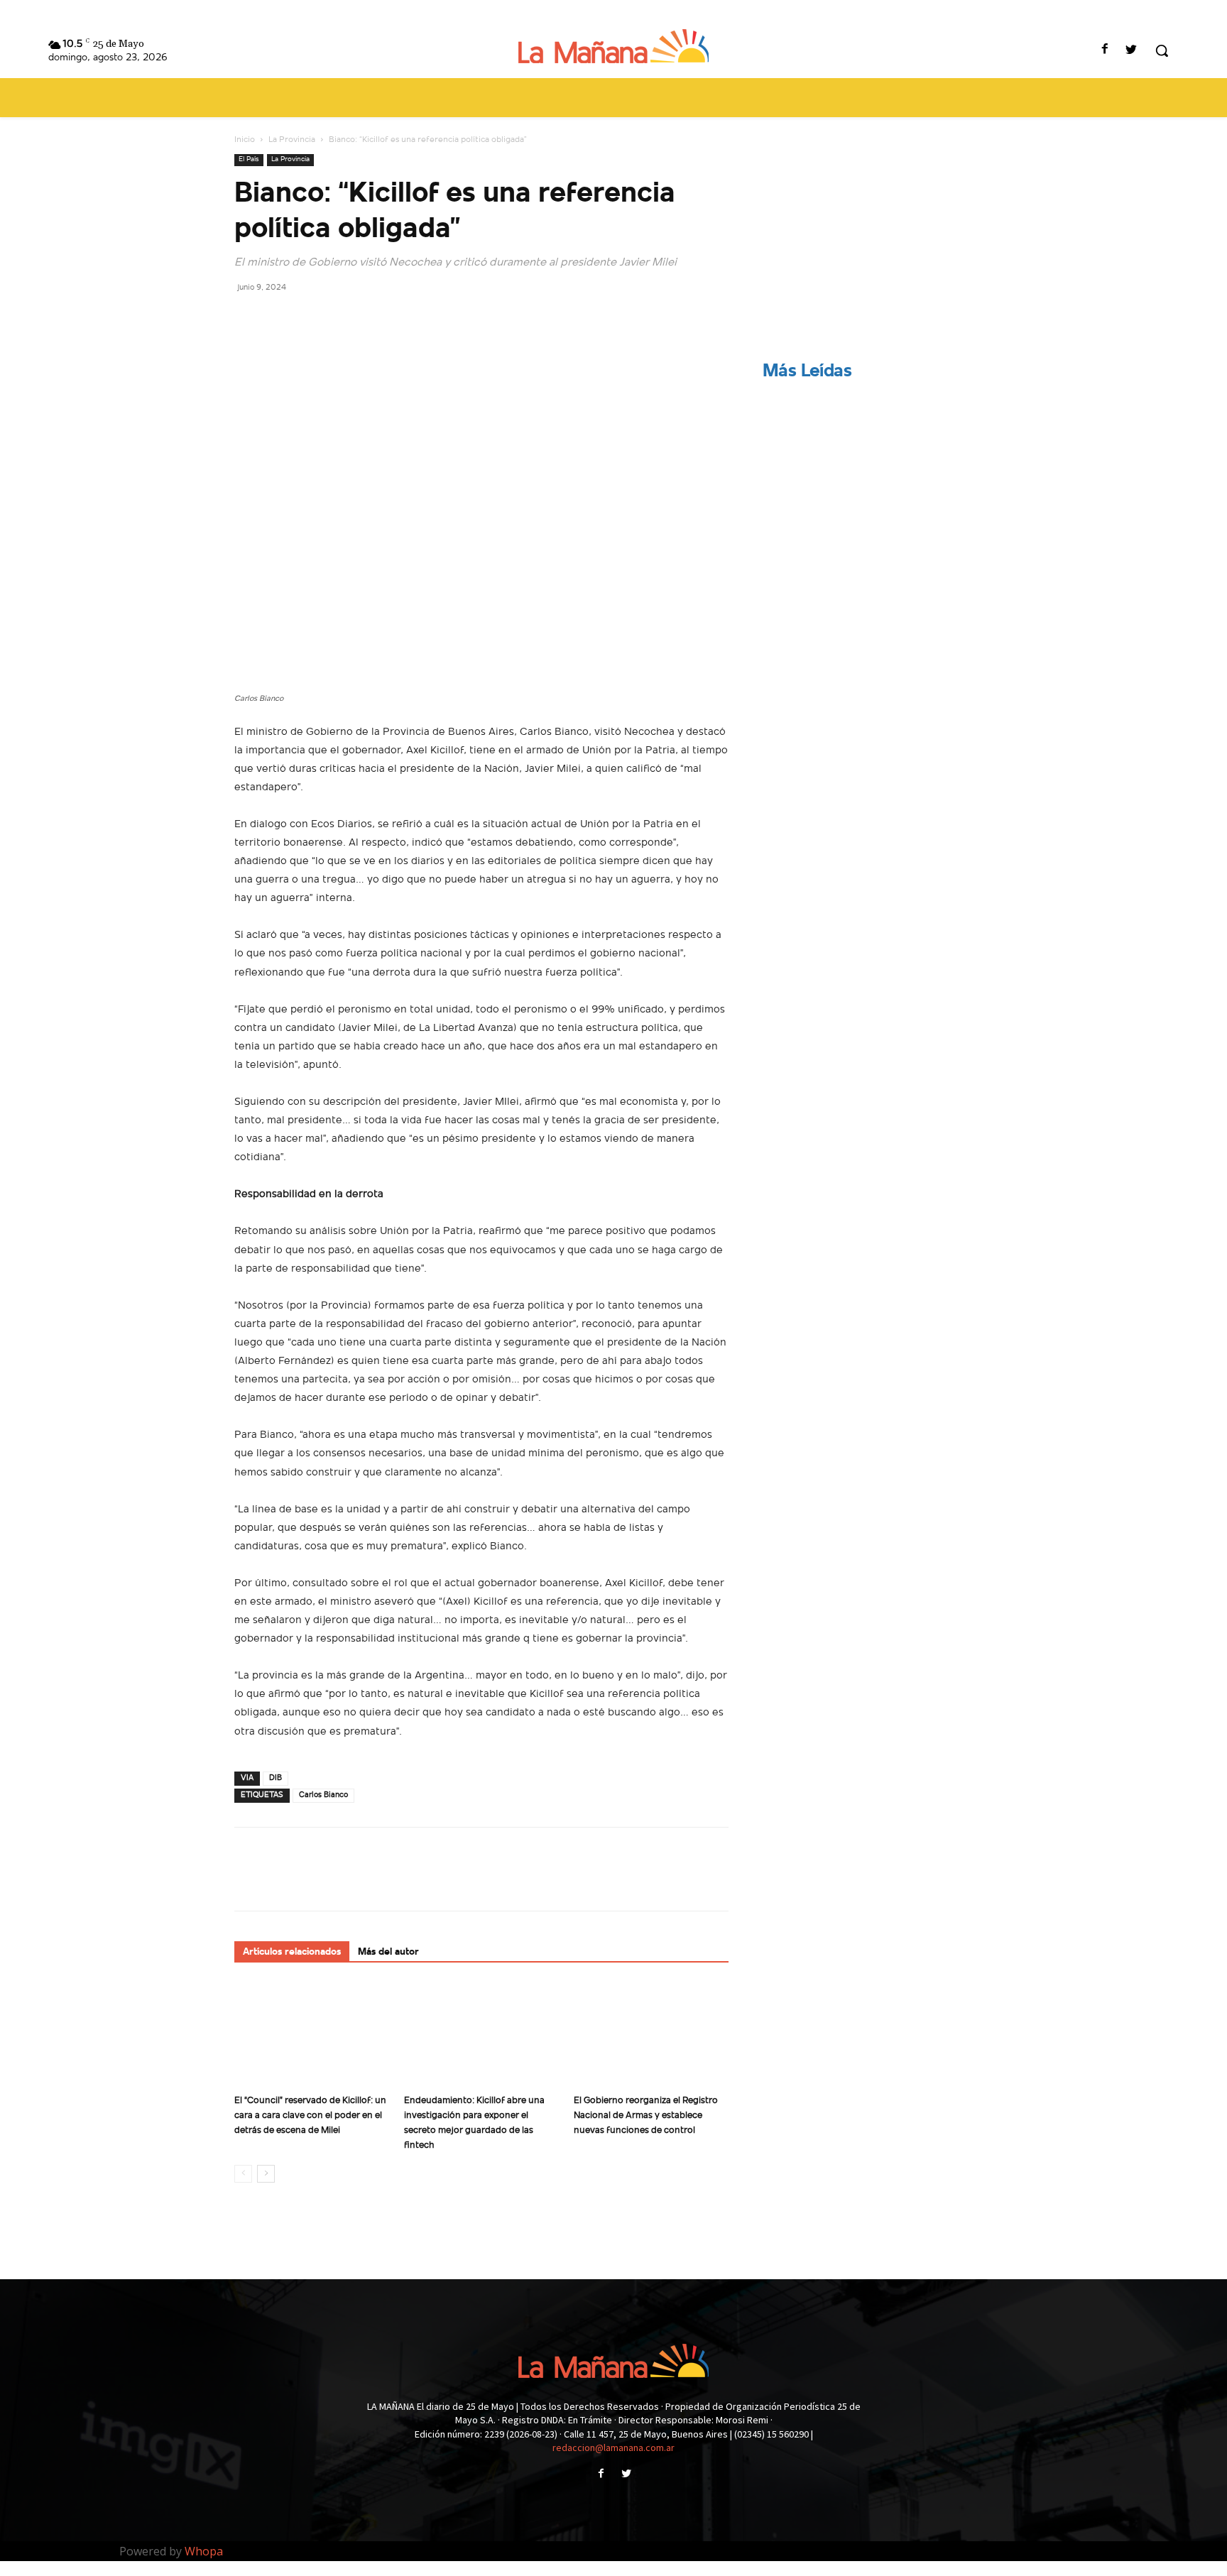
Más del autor (388, 1952)
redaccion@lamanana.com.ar (613, 2447)
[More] (380, 319)
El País (249, 159)
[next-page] (266, 2174)
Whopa (204, 2551)
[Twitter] (1131, 51)
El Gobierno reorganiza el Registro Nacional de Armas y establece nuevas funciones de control (646, 2116)
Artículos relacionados (292, 1952)
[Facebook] (1105, 51)
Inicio (245, 140)
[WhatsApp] (347, 319)
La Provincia (292, 140)
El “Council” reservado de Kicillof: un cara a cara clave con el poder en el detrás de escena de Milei (310, 2116)
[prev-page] (243, 2174)
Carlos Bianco (323, 1795)
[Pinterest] (314, 319)
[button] (1162, 50)
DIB (276, 1778)
